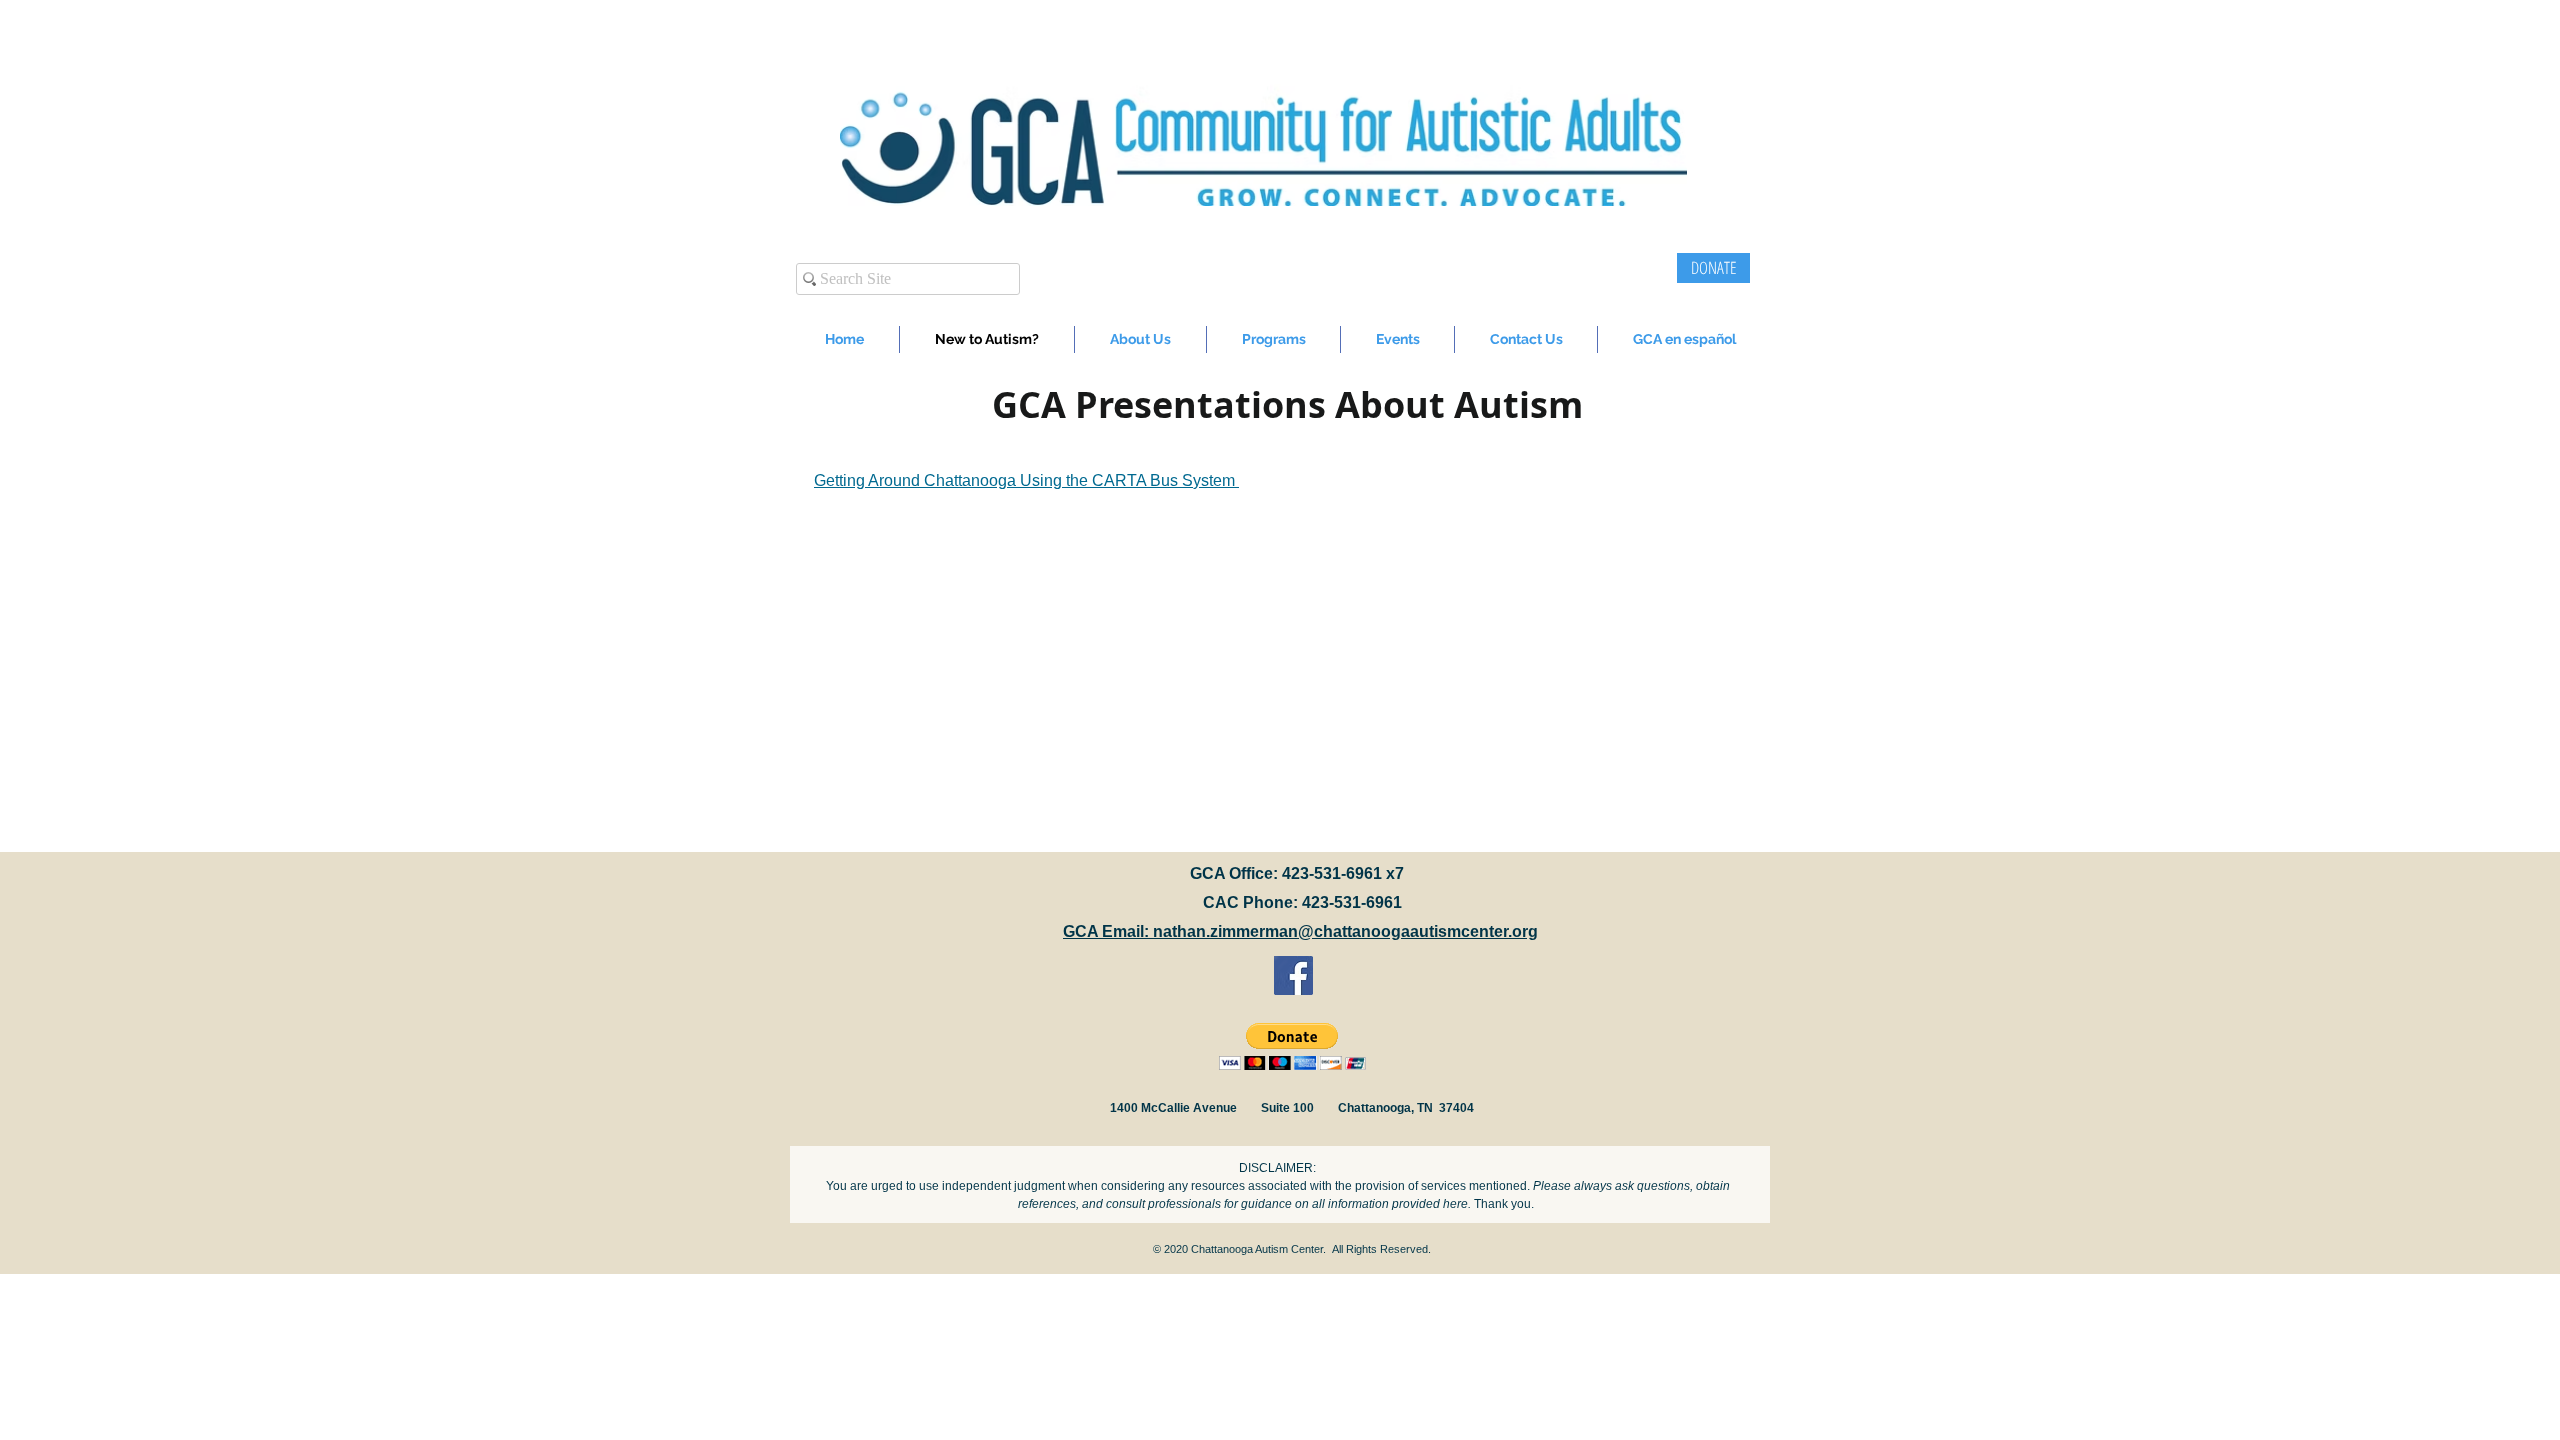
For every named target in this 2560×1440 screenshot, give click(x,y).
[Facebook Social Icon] (1293, 975)
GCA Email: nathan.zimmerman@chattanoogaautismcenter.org (1300, 931)
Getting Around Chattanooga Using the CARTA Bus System (1026, 480)
